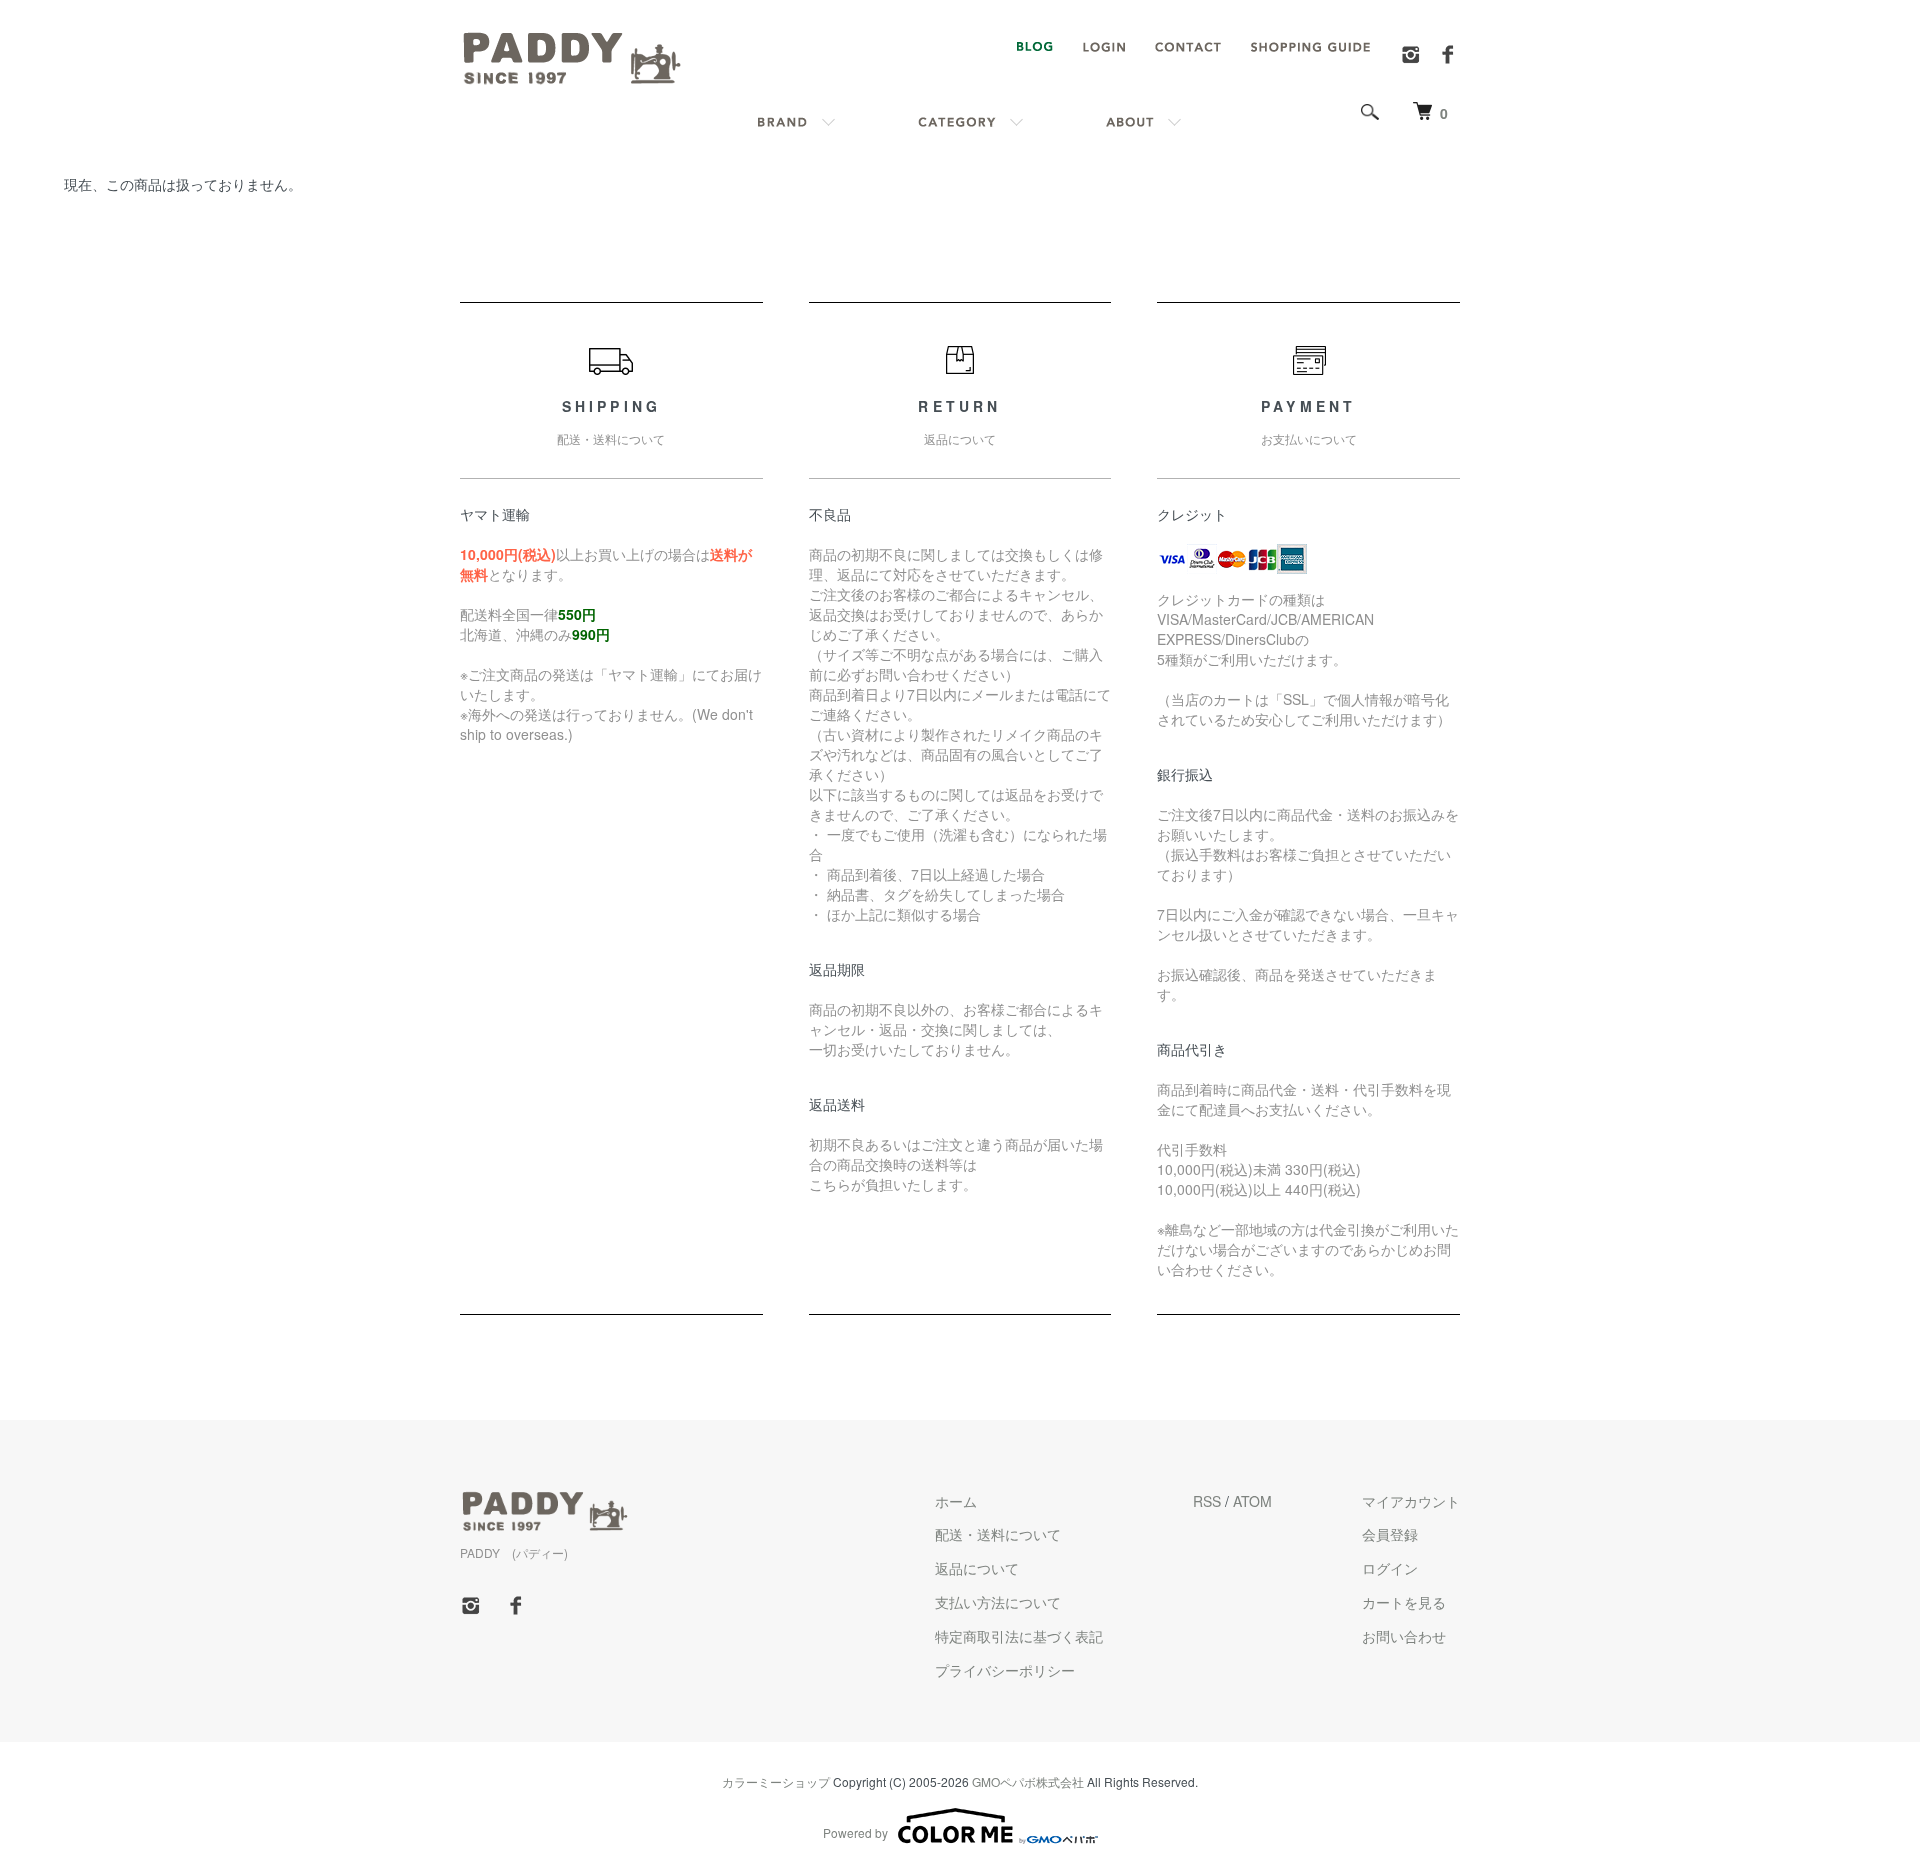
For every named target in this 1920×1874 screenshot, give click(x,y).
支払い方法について (998, 1602)
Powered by (855, 1832)
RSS (1207, 1501)
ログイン (1390, 1568)
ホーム (956, 1501)
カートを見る (1404, 1602)
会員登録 (1390, 1534)
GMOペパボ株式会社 (1028, 1781)
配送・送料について (998, 1534)
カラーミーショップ (776, 1781)
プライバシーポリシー (1005, 1670)
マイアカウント (1411, 1501)
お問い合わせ (1404, 1636)
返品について (977, 1568)
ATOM (1252, 1501)
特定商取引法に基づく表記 (1019, 1636)
